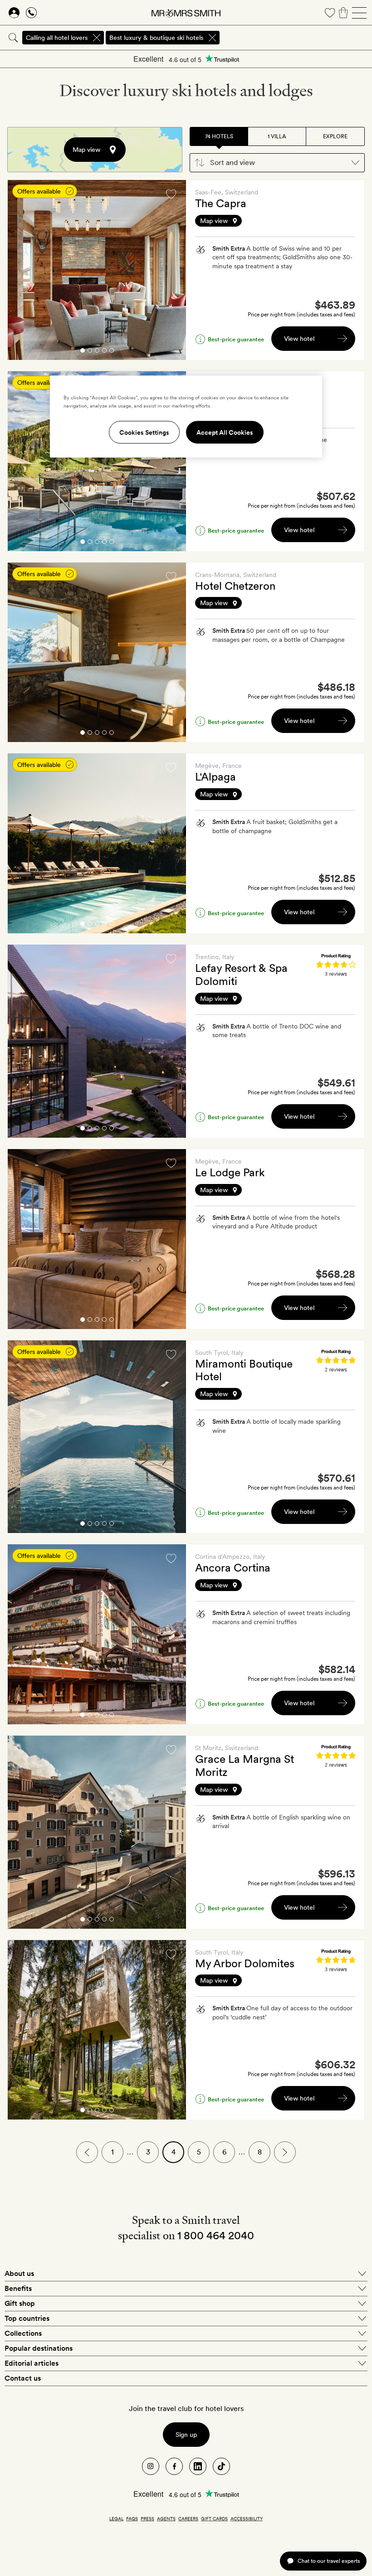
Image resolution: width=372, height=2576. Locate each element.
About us (19, 2273)
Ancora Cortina (233, 1568)
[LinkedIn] (198, 2466)
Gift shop (20, 2303)
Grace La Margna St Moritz (245, 1766)
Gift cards (214, 2518)
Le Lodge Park (230, 1172)
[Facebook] (174, 2466)
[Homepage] (186, 13)
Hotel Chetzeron (235, 586)
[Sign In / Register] (14, 13)
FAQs (132, 2518)
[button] (277, 163)
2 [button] (90, 352)
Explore (335, 136)
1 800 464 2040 (216, 2235)
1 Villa (277, 136)
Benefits (18, 2288)
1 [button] (82, 352)
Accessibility (247, 2518)
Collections (23, 2333)
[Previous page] (87, 2152)
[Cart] (343, 13)
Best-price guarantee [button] (236, 339)
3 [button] (97, 352)
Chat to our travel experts (329, 2561)
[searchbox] (296, 38)
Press (147, 2518)
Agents (166, 2518)
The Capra (221, 203)
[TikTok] (221, 2466)
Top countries (27, 2318)
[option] (97, 270)
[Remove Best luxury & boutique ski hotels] (212, 38)
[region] (186, 417)
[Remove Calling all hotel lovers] (97, 38)
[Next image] (172, 270)
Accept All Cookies (225, 432)
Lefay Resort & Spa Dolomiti (241, 975)
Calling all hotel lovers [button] (57, 38)
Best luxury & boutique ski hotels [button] (156, 38)
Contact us (23, 2378)
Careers (188, 2518)
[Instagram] (151, 2466)
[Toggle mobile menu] (359, 13)
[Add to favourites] (171, 194)
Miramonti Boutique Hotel (244, 1370)
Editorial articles (32, 2363)
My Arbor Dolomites (245, 1963)
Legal (116, 2518)
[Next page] (285, 2152)
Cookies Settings (144, 432)
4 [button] (104, 352)
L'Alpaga (215, 777)
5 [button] (112, 352)
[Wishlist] (330, 13)
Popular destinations (39, 2348)
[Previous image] (21, 270)
